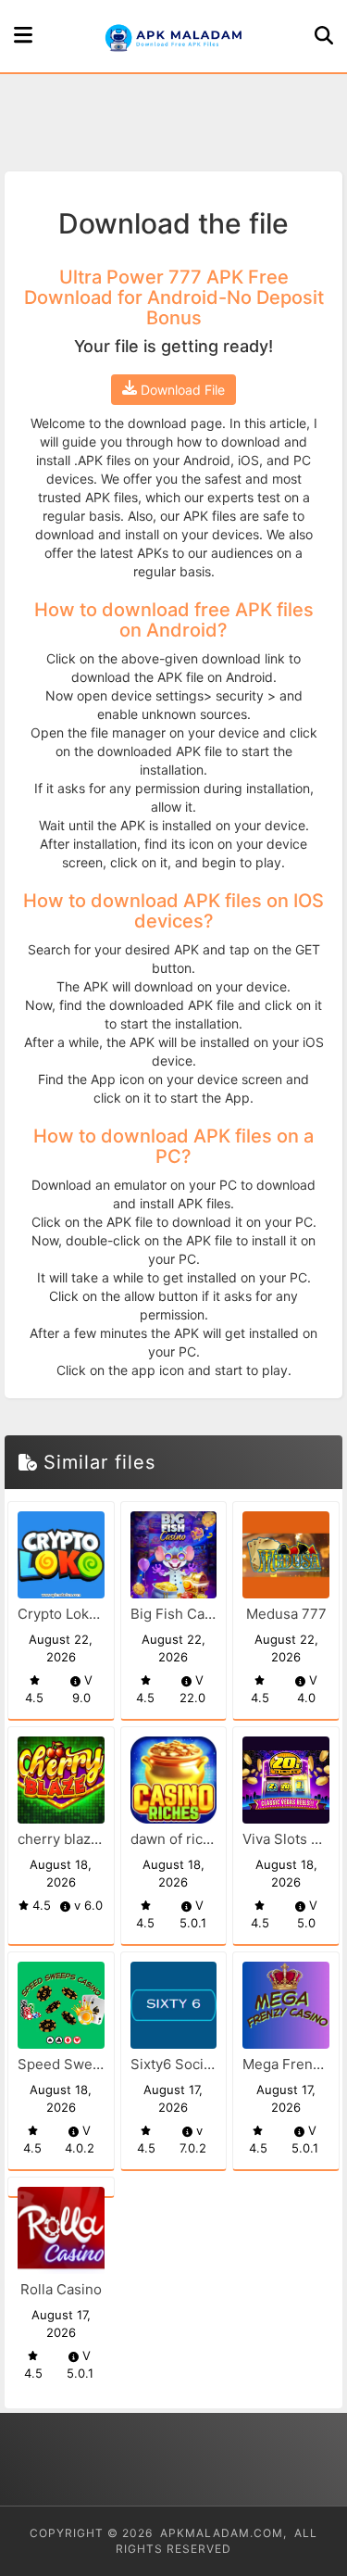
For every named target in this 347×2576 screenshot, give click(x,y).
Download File (181, 390)
